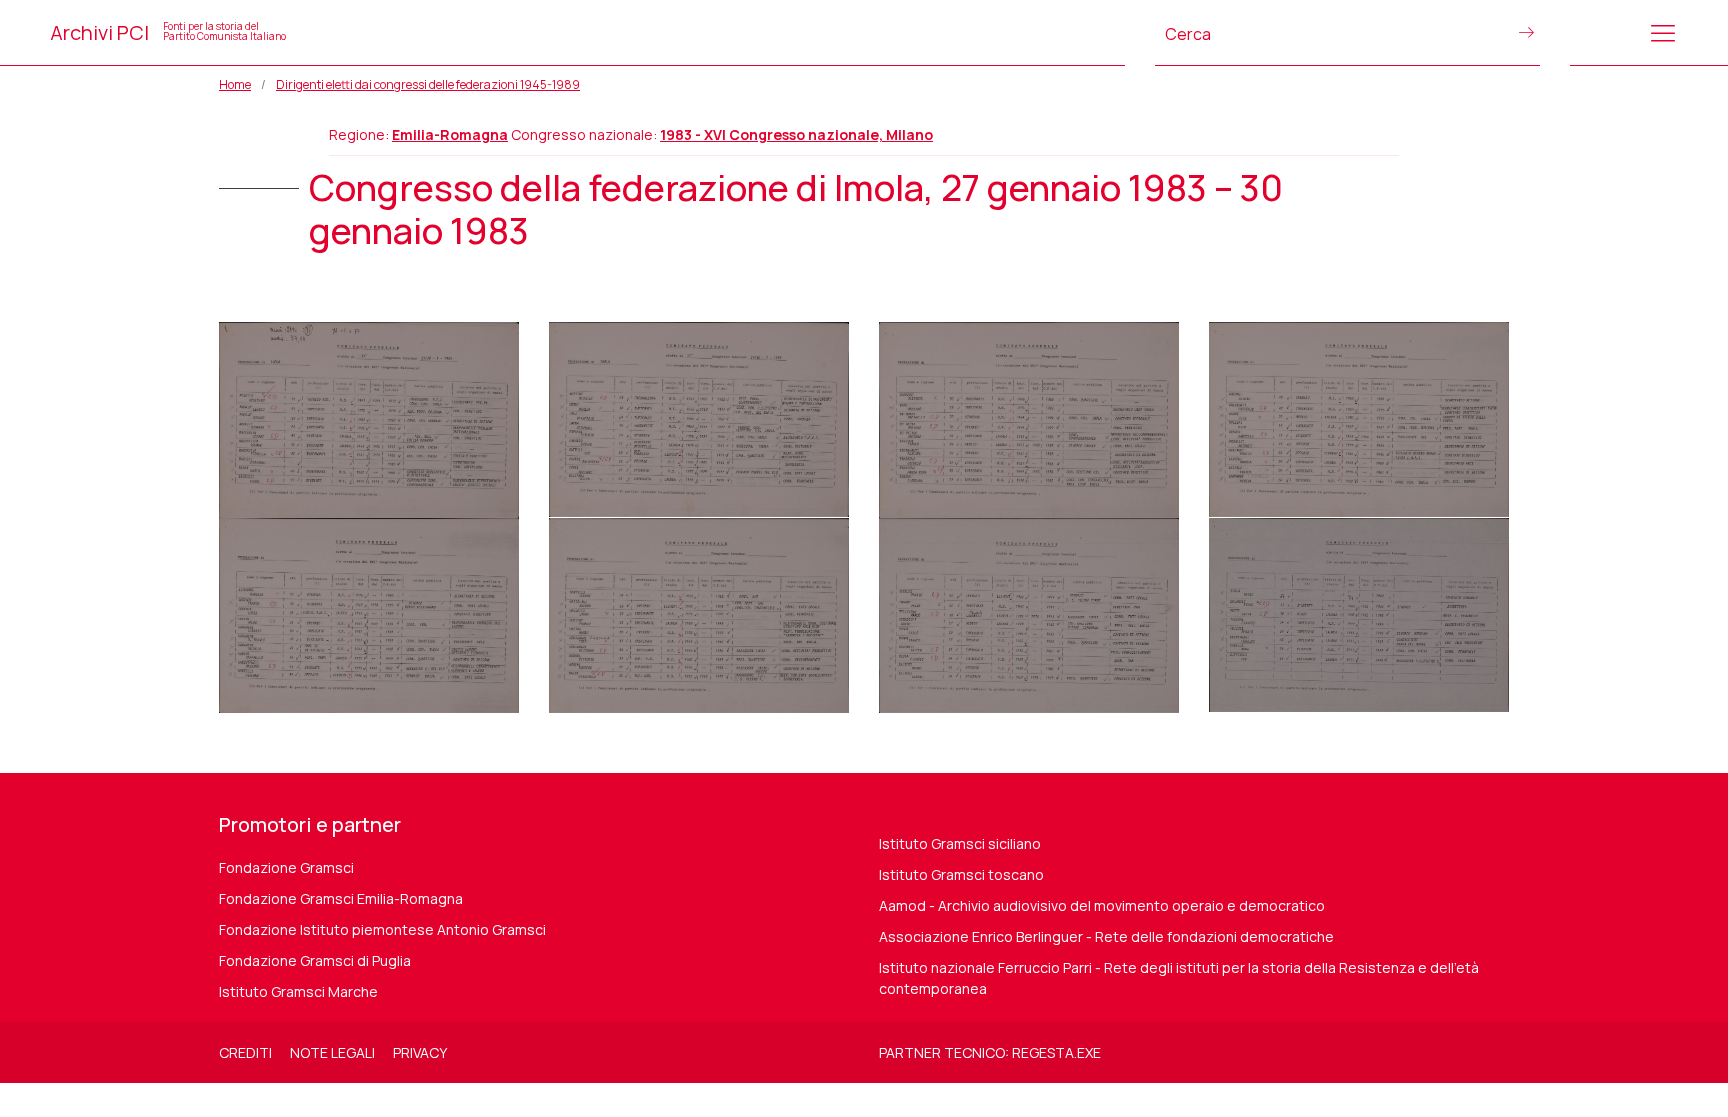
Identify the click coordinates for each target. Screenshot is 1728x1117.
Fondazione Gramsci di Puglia (315, 960)
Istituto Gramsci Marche (298, 991)
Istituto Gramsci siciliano (960, 843)
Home (235, 84)
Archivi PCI (168, 32)
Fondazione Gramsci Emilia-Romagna (341, 898)
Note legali (332, 1052)
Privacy (420, 1052)
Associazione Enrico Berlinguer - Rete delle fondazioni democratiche (1106, 936)
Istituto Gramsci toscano (961, 874)
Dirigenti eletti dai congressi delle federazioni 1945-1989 (428, 84)
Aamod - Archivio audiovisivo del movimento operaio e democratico (1102, 905)
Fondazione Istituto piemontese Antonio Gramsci (382, 929)
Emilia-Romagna (450, 134)
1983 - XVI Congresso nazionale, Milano (796, 134)
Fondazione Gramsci (286, 867)
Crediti (245, 1052)
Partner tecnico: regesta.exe (990, 1052)
